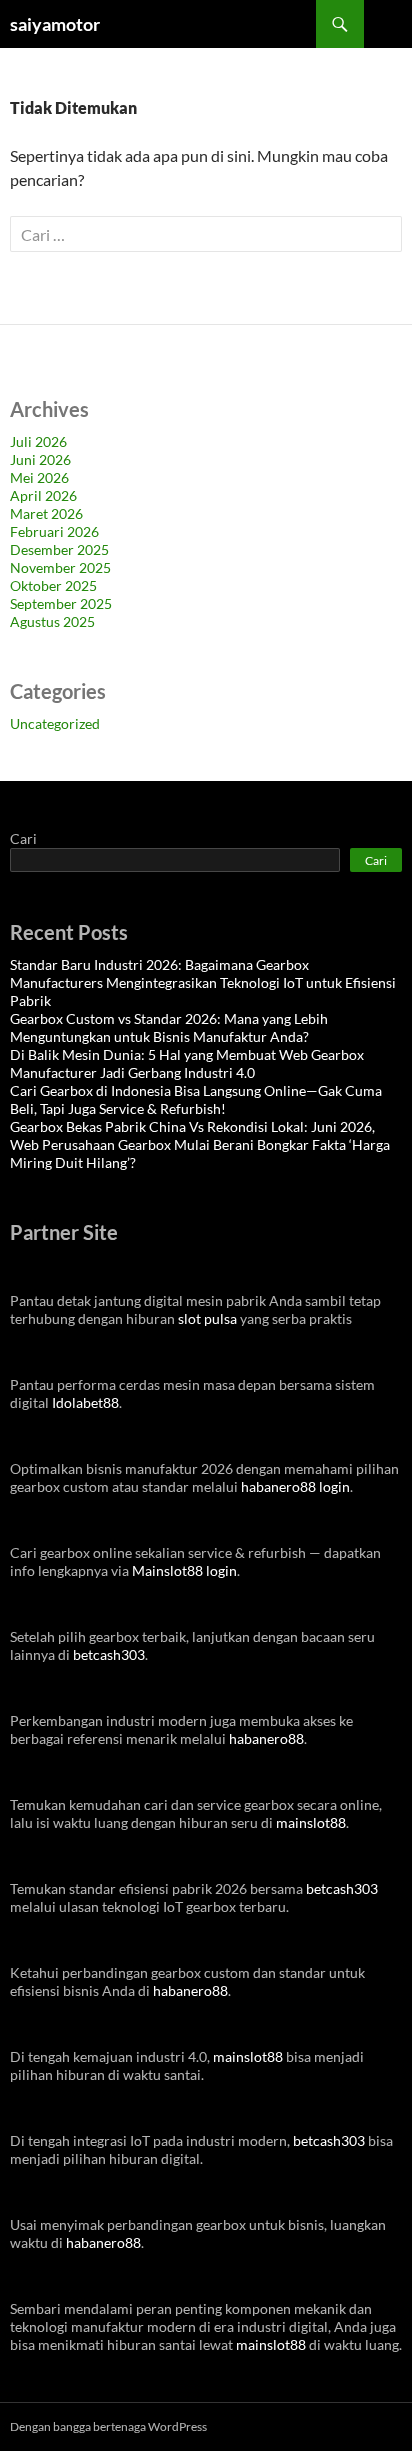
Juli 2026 (38, 441)
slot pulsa (207, 1318)
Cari (23, 838)
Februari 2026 (54, 531)
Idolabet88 (85, 1402)
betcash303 (109, 1654)
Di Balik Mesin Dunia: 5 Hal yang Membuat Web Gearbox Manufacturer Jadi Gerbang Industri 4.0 (187, 1063)
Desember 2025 (59, 549)
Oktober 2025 (53, 585)
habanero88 (266, 1738)
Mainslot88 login (184, 1570)
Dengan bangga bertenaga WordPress (108, 2426)
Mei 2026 (39, 477)
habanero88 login (295, 1486)
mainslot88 (311, 1822)
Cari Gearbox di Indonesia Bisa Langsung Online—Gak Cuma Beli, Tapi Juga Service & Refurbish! (196, 1099)
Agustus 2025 (52, 621)
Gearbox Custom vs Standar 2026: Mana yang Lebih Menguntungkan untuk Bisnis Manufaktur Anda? (169, 1027)
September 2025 (61, 603)
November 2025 (60, 567)
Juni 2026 (40, 459)
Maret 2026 (46, 513)
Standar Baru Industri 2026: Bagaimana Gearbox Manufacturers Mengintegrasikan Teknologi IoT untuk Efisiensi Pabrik (203, 982)
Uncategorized (55, 723)
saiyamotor (55, 24)
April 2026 (43, 495)
